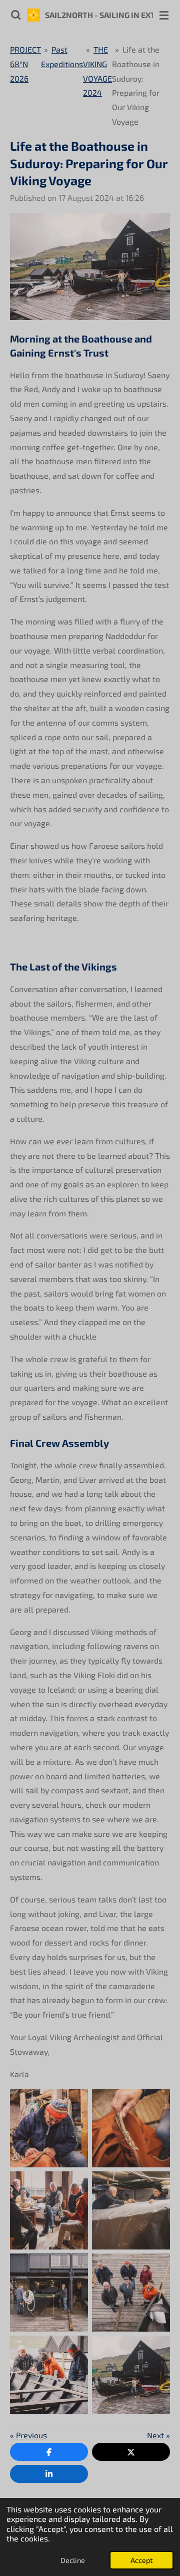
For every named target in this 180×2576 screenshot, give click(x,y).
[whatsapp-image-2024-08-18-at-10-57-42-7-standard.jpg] (131, 2128)
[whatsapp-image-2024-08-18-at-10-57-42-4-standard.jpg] (49, 2128)
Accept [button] (141, 2560)
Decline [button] (73, 2560)
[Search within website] (16, 15)
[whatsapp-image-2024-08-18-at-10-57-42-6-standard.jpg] (49, 2210)
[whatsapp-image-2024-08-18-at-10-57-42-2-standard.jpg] (49, 2293)
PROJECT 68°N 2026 (25, 64)
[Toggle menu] (164, 15)
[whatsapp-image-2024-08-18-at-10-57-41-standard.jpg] (49, 2375)
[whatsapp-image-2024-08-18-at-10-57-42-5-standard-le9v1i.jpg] (131, 2375)
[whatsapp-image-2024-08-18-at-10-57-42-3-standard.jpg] (131, 2210)
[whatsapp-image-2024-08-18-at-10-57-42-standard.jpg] (131, 2293)
